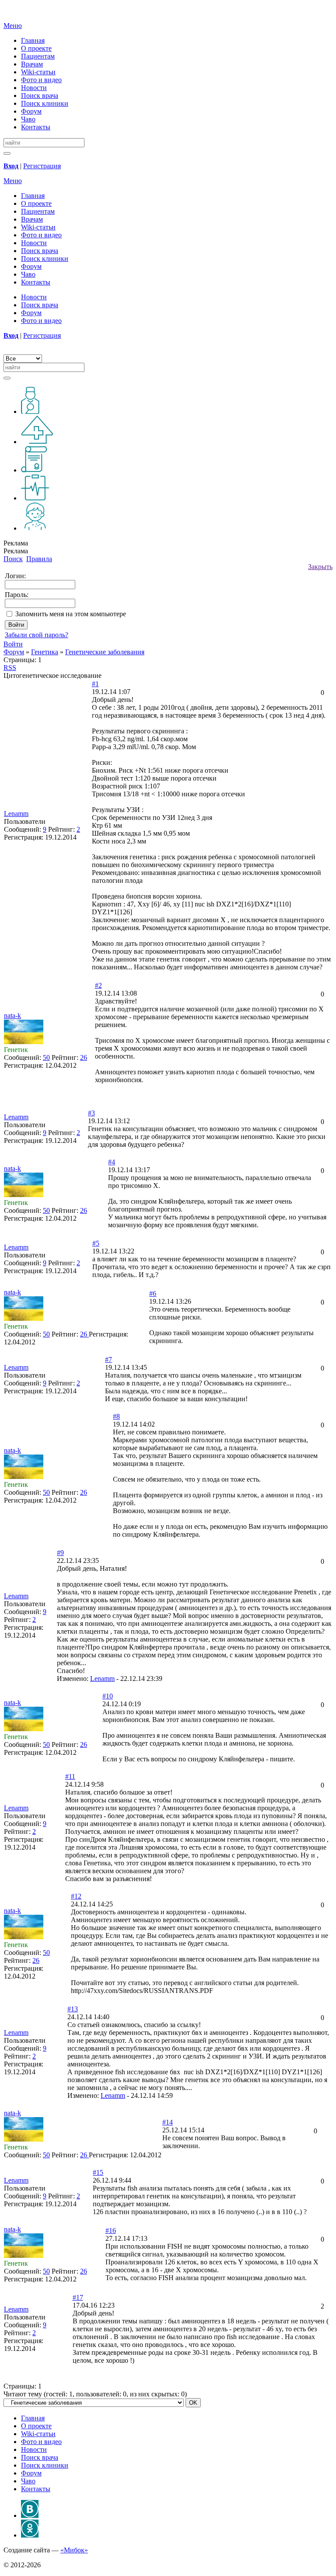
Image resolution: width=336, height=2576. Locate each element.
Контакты (36, 127)
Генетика (45, 652)
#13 (73, 2009)
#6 (153, 1293)
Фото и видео (41, 80)
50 (46, 1057)
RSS (10, 668)
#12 (76, 1896)
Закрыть (320, 567)
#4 (112, 1162)
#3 (91, 1113)
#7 (108, 1359)
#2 (98, 985)
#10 (108, 1696)
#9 (60, 1553)
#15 (98, 2172)
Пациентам (38, 56)
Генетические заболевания (105, 652)
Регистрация (42, 166)
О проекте (36, 48)
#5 (96, 1243)
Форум (31, 111)
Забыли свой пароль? (37, 635)
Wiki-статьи (38, 72)
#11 (70, 1776)
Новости (34, 88)
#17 (78, 2297)
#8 (116, 1416)
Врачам (32, 64)
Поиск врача (40, 95)
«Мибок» (74, 2550)
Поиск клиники (45, 103)
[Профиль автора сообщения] (24, 1042)
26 (84, 1057)
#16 (111, 2231)
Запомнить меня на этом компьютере (71, 614)
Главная (33, 40)
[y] (7, 153)
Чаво (28, 119)
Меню (13, 26)
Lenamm (102, 1679)
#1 (95, 684)
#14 (168, 2122)
